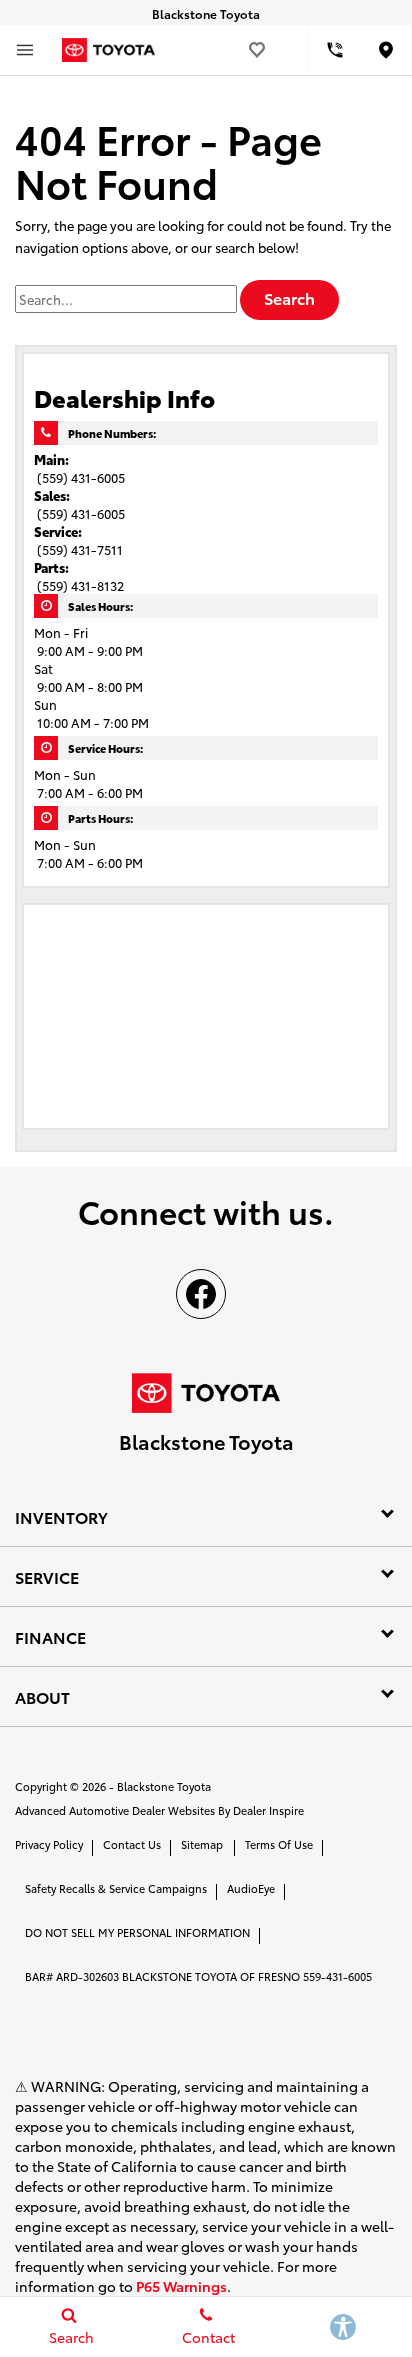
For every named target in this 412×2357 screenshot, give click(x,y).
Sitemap (202, 1844)
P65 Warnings (181, 2286)
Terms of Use (279, 1844)
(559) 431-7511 (80, 549)
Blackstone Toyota (164, 1786)
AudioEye (251, 1888)
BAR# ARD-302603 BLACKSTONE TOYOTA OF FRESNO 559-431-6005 (198, 1976)
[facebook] (201, 1294)
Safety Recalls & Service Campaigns (116, 1888)
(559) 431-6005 (81, 477)
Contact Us (132, 1844)
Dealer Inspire (268, 1810)
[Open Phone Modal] (335, 50)
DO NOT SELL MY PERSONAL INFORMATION (137, 1932)
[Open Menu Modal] (25, 50)
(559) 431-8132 (80, 585)
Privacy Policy (49, 1844)
